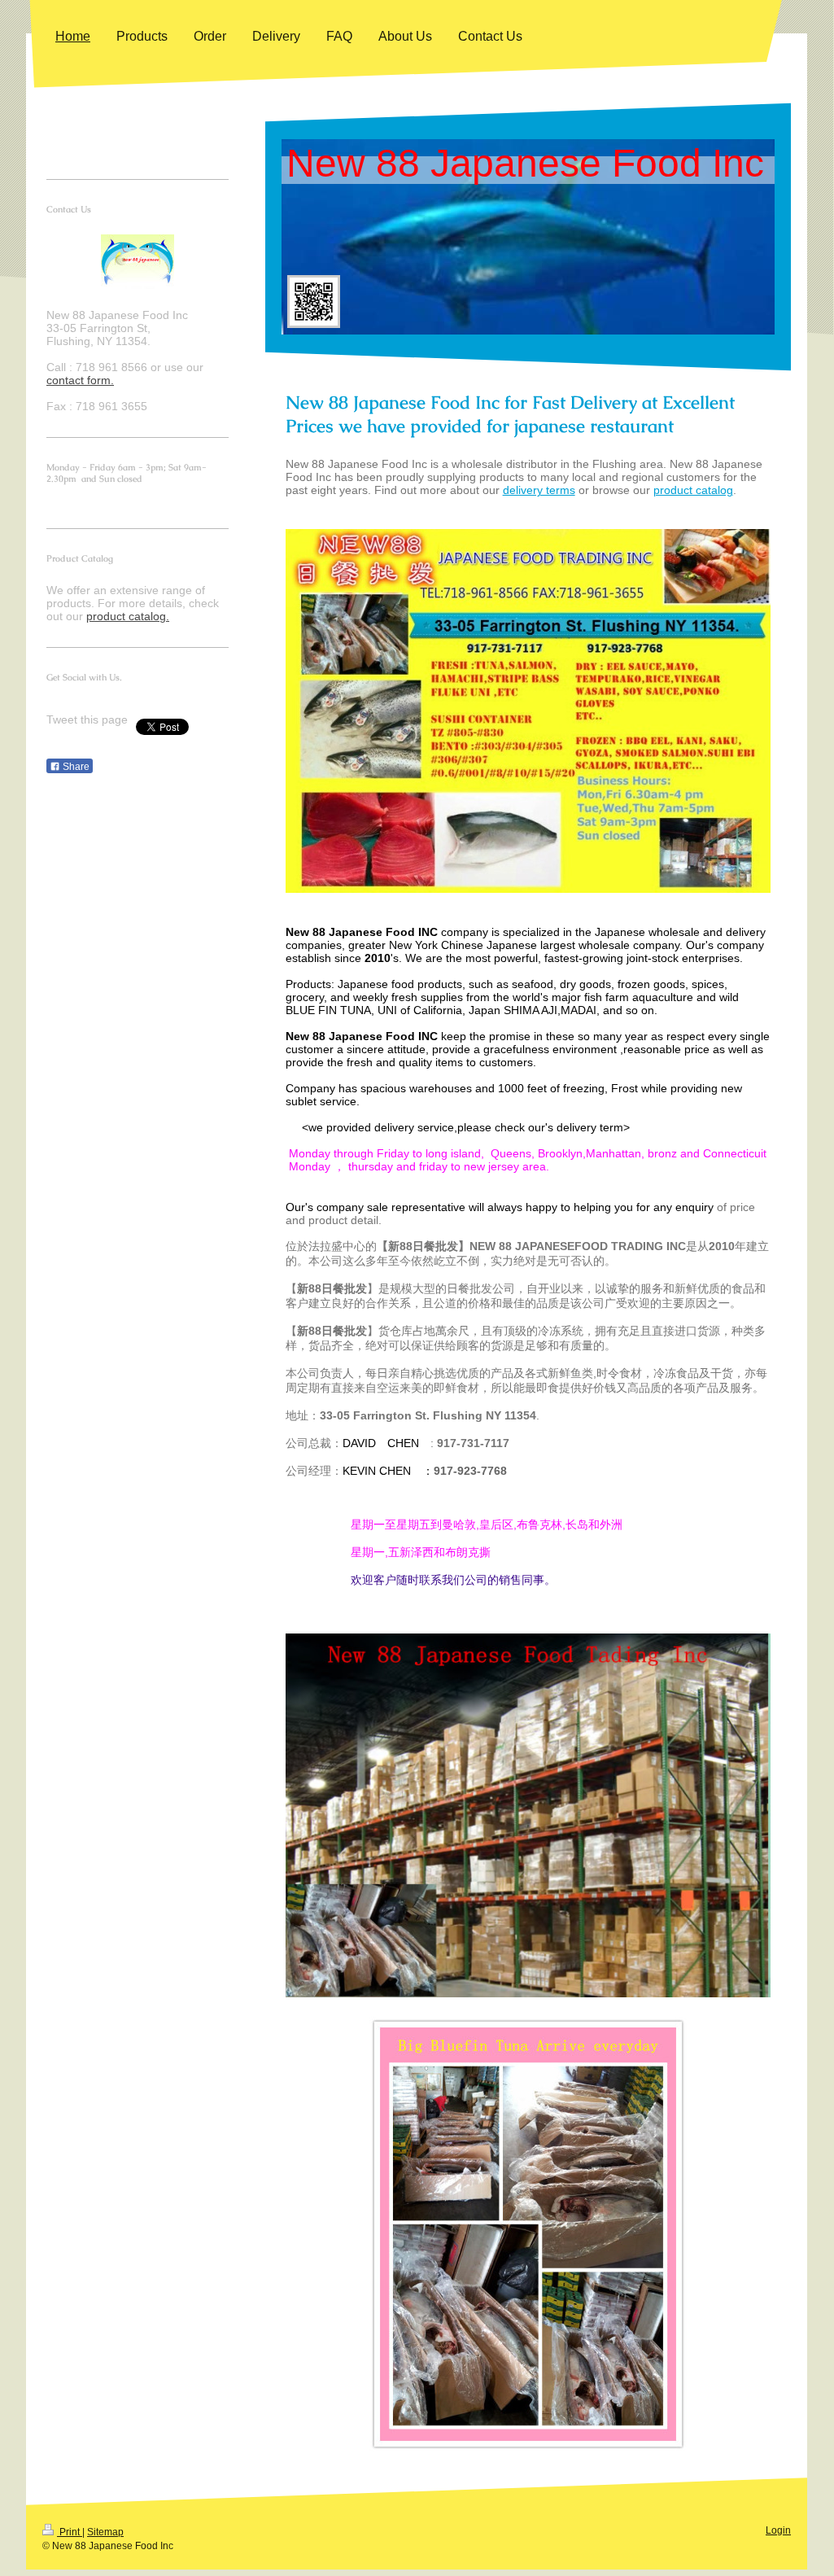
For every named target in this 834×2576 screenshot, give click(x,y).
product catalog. (128, 616)
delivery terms (539, 490)
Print (70, 2532)
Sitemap (105, 2532)
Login (778, 2530)
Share (75, 767)
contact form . (80, 380)
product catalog (693, 490)
